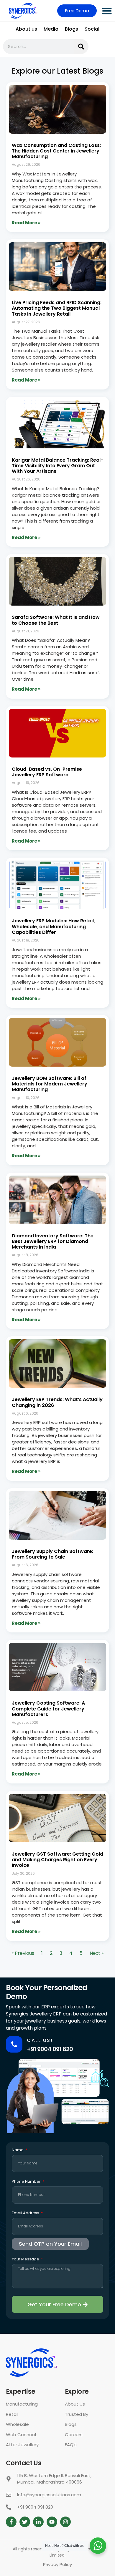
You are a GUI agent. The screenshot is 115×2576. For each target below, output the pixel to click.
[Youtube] (52, 2522)
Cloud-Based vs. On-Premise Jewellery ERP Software (47, 772)
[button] (107, 11)
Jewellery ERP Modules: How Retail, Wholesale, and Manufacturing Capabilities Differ (53, 926)
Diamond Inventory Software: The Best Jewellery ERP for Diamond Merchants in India (53, 1241)
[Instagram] (65, 2522)
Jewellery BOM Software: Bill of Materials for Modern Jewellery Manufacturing (50, 1084)
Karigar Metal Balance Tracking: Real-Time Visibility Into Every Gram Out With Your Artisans (57, 466)
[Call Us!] (14, 2044)
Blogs (72, 29)
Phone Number (27, 2182)
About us (26, 29)
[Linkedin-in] (38, 2522)
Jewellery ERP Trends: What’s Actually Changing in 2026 (57, 1402)
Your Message (26, 2260)
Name (18, 2150)
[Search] (81, 47)
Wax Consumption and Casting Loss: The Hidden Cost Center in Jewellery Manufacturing (56, 151)
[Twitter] (25, 2522)
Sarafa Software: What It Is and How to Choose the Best (56, 620)
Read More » (26, 223)
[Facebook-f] (11, 2522)
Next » (97, 1953)
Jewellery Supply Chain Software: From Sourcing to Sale (52, 1554)
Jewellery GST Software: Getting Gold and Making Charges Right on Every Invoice (57, 1860)
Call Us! (40, 2040)
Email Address (26, 2213)
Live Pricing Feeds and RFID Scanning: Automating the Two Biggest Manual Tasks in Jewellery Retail (57, 308)
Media (51, 29)
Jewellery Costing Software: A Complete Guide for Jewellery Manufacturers (48, 1709)
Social (92, 29)
